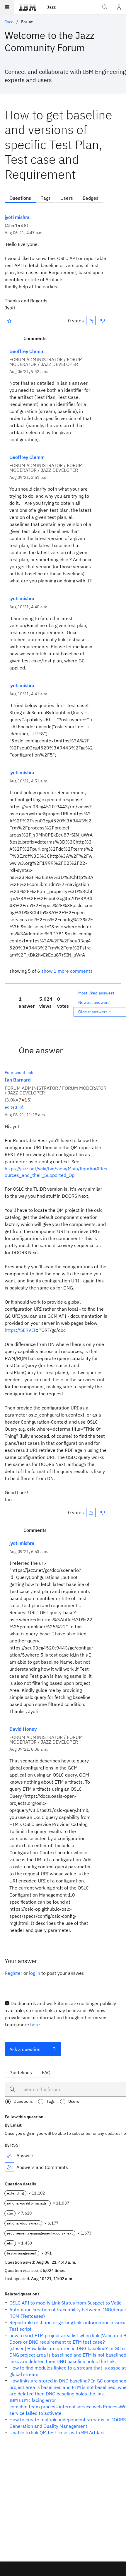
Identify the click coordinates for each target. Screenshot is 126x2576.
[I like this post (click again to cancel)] (91, 321)
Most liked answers (96, 993)
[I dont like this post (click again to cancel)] (103, 321)
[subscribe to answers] (9, 2155)
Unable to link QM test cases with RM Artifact (57, 2432)
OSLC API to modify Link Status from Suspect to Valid (65, 2303)
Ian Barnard (18, 1080)
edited (11, 1107)
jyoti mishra (17, 217)
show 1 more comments (67, 971)
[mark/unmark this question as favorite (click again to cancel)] (9, 321)
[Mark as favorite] (9, 321)
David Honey (23, 1729)
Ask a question (25, 2049)
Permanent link (19, 1072)
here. (36, 2025)
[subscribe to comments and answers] (9, 2167)
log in (35, 1973)
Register (13, 1973)
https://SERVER (21, 1330)
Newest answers (94, 1002)
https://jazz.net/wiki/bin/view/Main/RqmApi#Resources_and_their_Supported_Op (56, 1172)
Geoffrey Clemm (27, 351)
